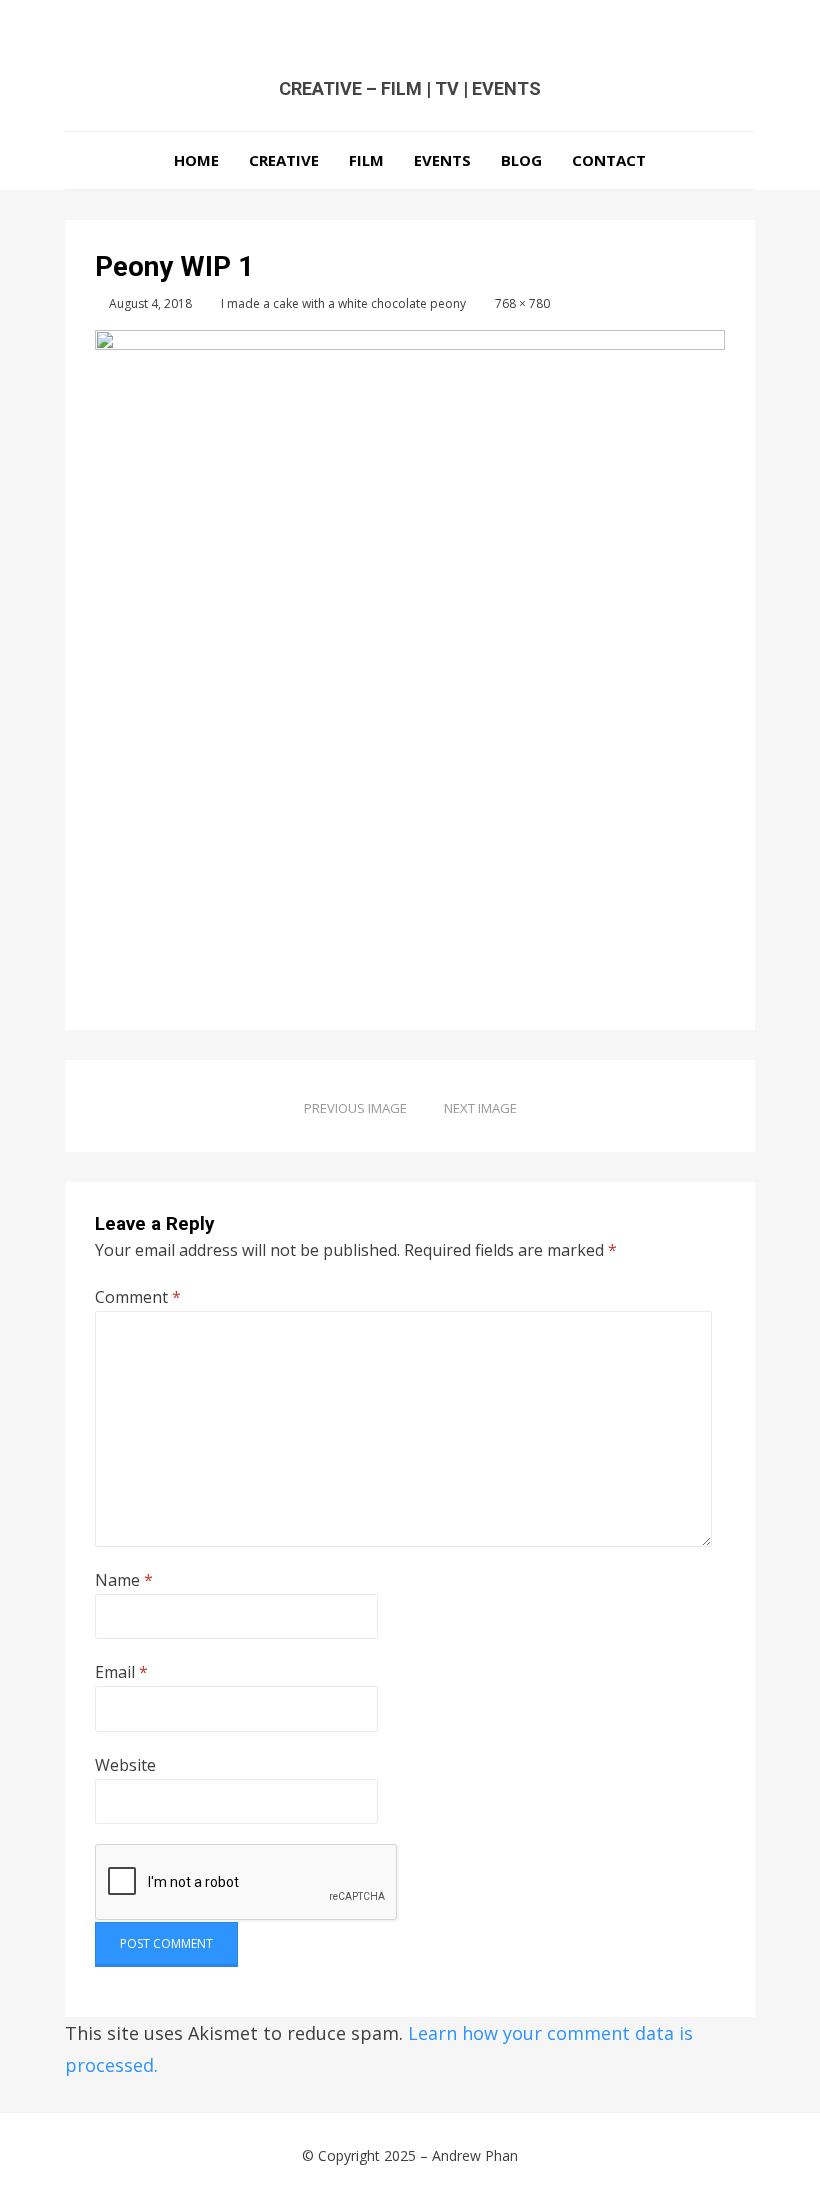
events (442, 160)
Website (125, 1765)
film (366, 160)
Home (196, 160)
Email (121, 1672)
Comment (138, 1297)
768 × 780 (522, 303)
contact (609, 160)
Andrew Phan (475, 2155)
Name (124, 1580)
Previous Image (355, 1108)
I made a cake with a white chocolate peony (343, 303)
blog (521, 160)
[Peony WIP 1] (410, 648)
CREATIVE (284, 160)
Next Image (480, 1108)
